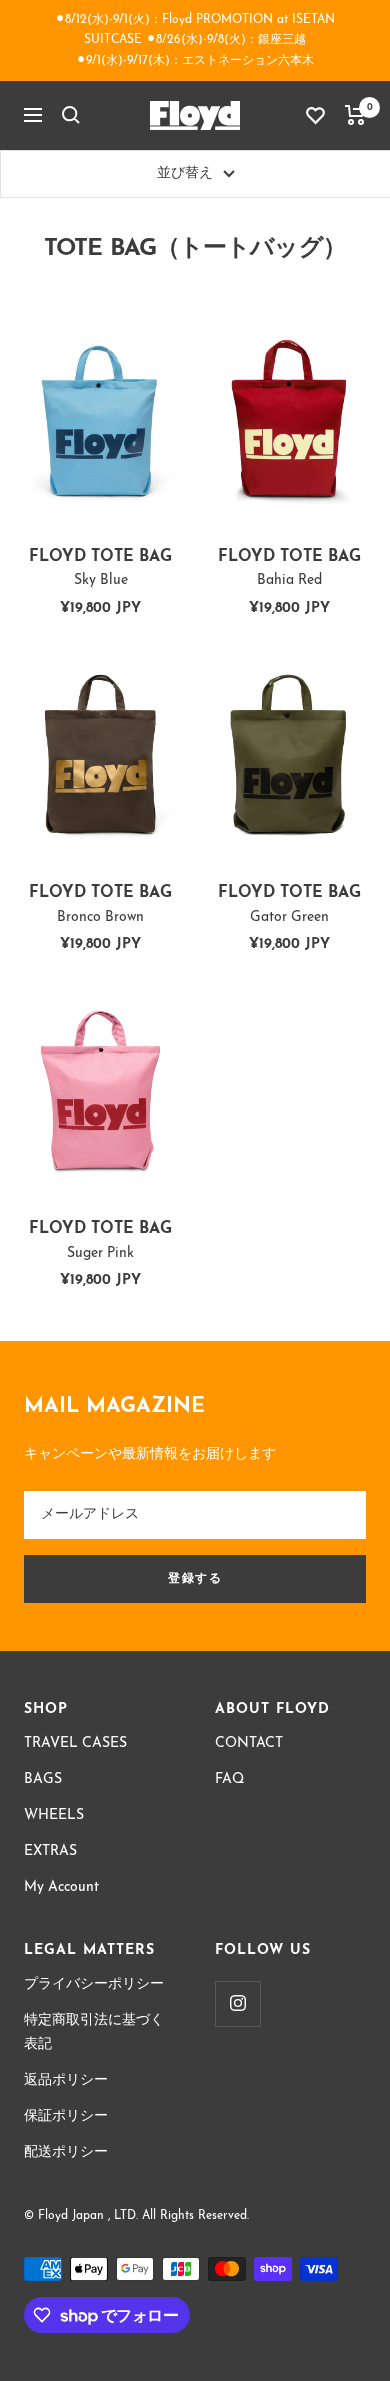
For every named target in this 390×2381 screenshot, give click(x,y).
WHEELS (54, 1815)
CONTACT (249, 1743)
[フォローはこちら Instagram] (237, 2003)
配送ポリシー (66, 2152)
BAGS (43, 1779)
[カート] (355, 115)
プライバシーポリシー (94, 1984)
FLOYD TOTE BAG (100, 569)
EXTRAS (50, 1851)
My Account (61, 1887)
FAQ (229, 1779)
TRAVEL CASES (75, 1743)
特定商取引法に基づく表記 (94, 2032)
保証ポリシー (66, 2116)
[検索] (71, 115)
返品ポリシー (66, 2080)
